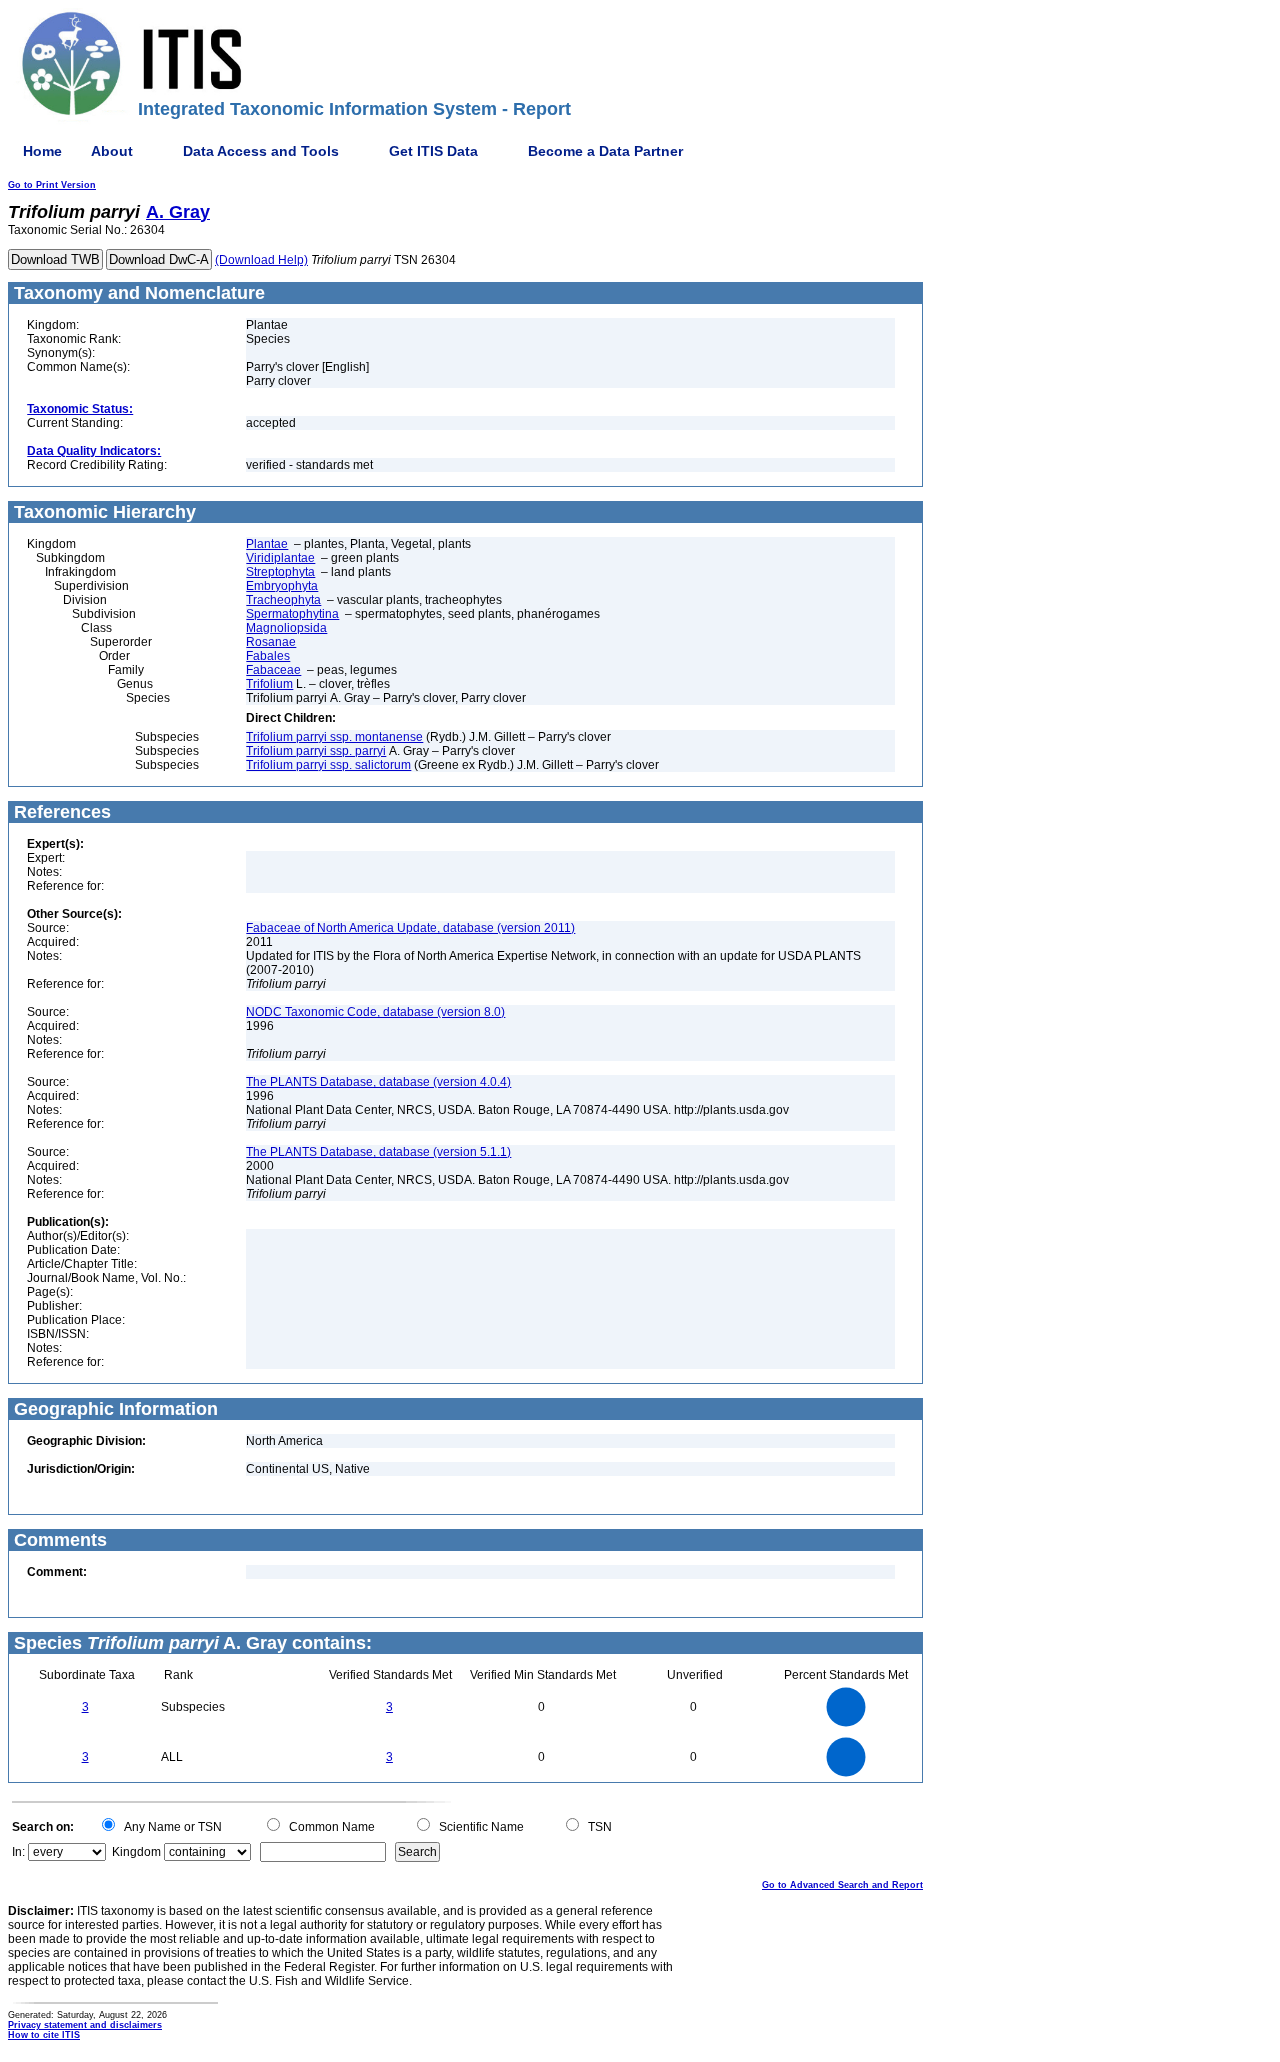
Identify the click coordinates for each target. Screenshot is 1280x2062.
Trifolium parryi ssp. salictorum (328, 765)
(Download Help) (261, 260)
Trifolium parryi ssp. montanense (334, 737)
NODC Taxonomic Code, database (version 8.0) (375, 1012)
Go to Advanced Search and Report (842, 1885)
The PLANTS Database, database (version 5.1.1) (378, 1152)
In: (18, 1852)
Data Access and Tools (261, 151)
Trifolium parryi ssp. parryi (316, 751)
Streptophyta (280, 572)
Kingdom (136, 1852)
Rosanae (271, 642)
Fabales (268, 656)
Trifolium (269, 684)
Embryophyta (282, 586)
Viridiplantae (280, 558)
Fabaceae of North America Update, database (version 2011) (410, 928)
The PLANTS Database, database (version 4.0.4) (378, 1082)
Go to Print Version (52, 185)
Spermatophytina (292, 614)
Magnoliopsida (286, 628)
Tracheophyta (283, 600)
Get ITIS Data (433, 151)
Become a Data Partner (605, 151)
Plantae (267, 544)
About (112, 151)
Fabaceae (273, 670)
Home (42, 151)
